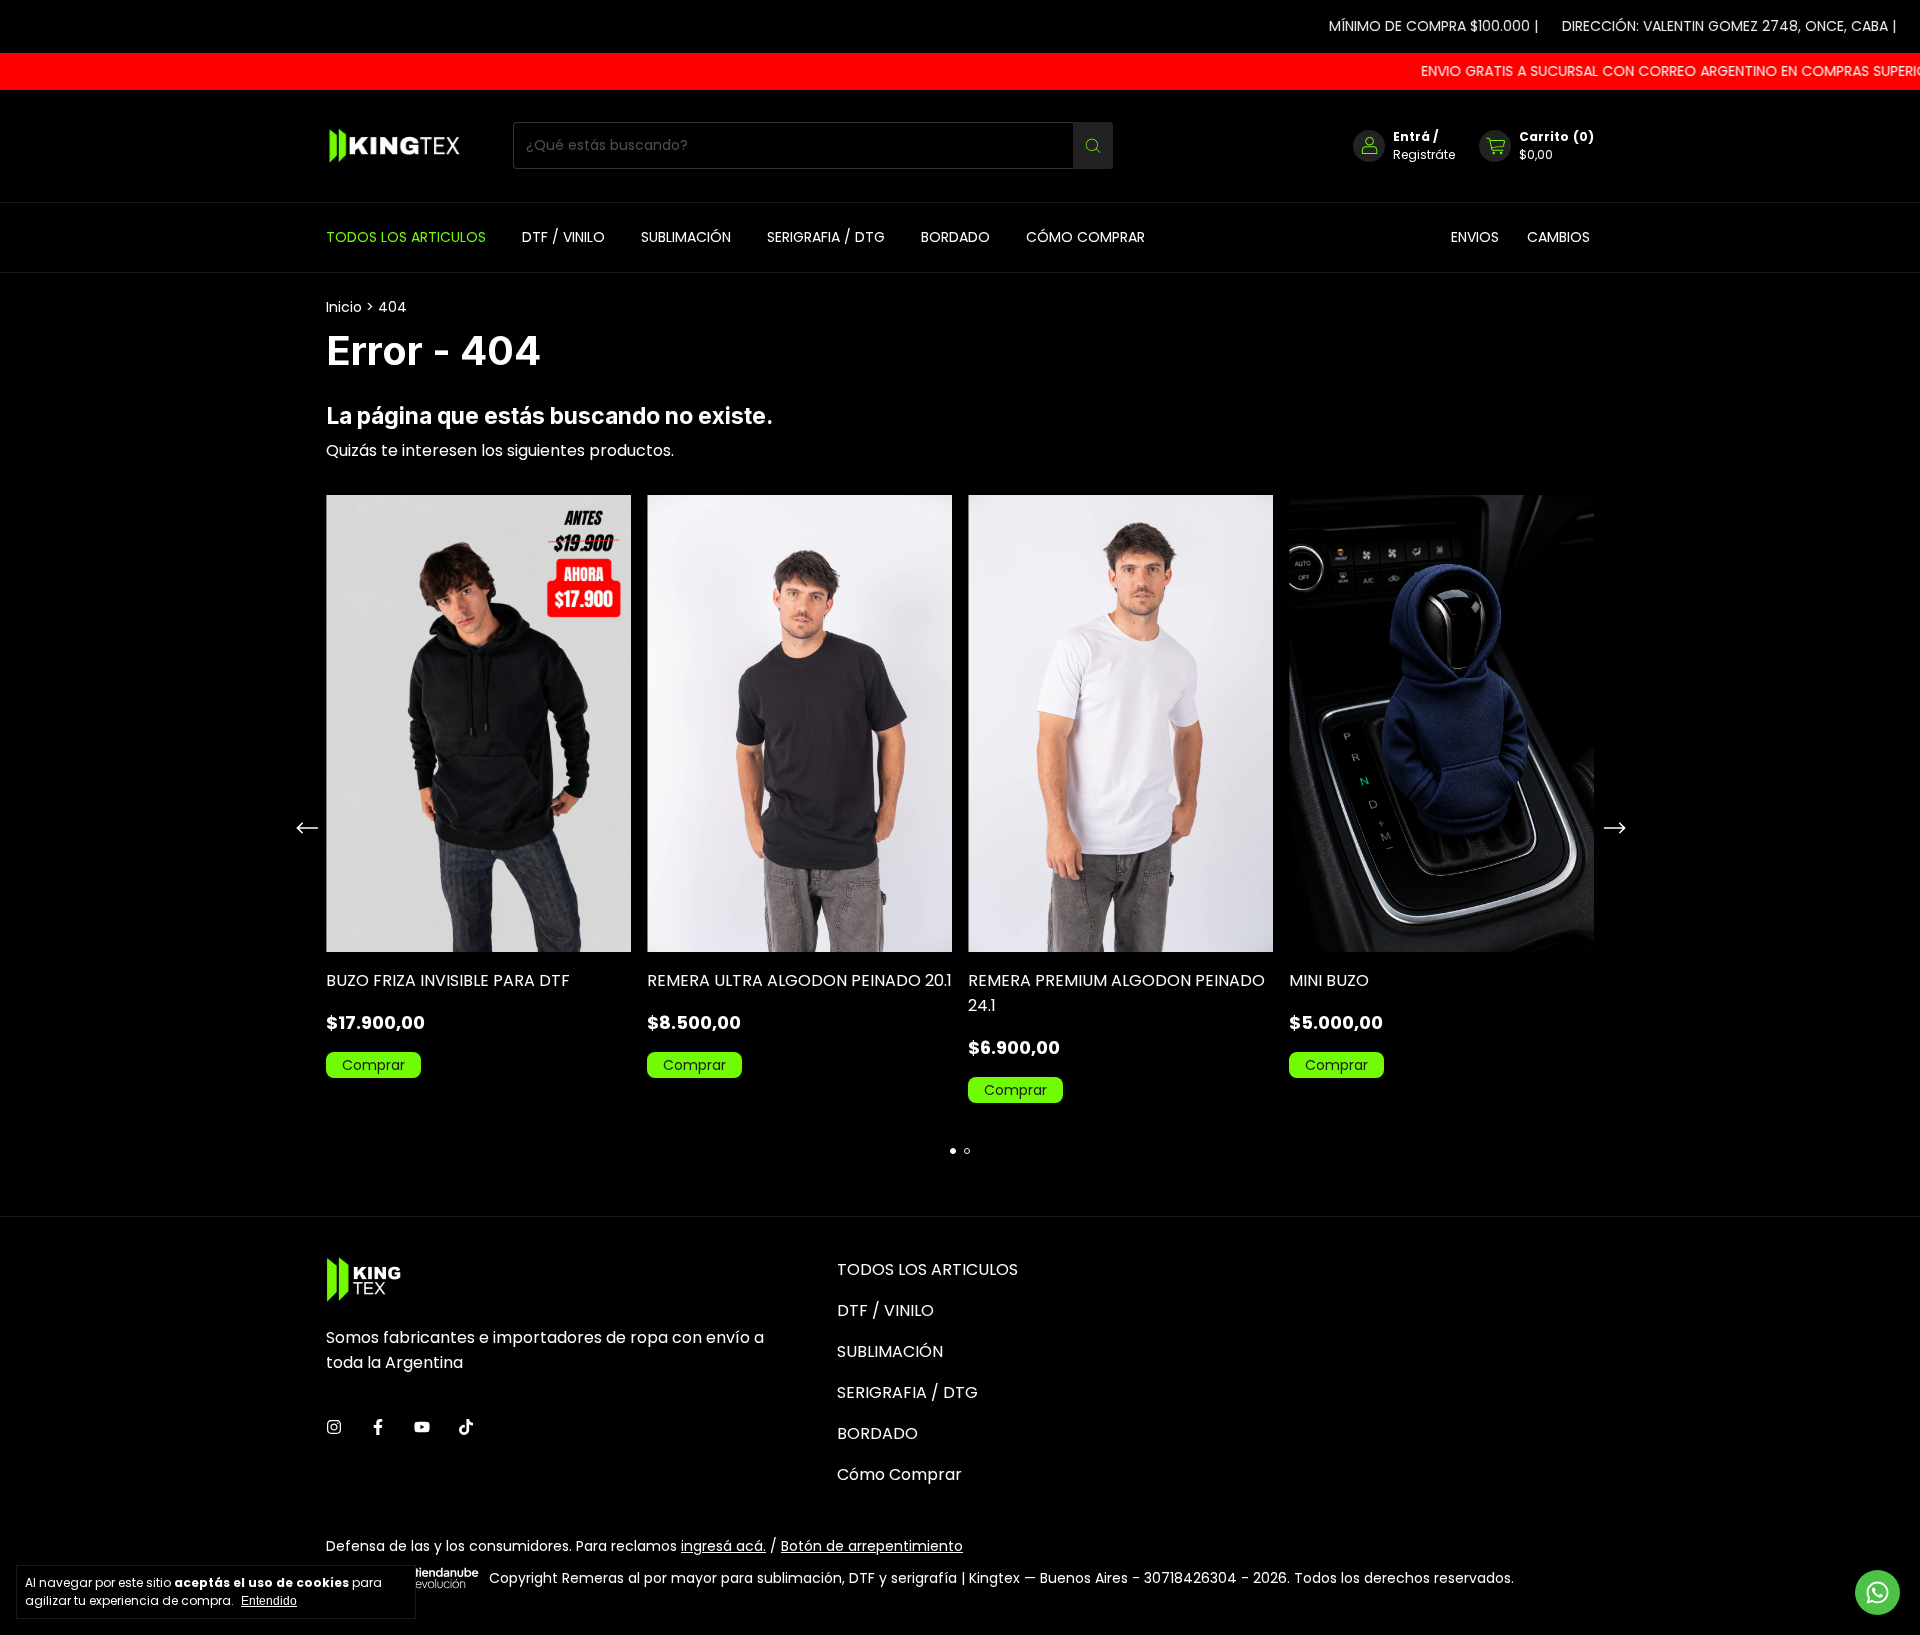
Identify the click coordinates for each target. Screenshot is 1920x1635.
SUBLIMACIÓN (686, 237)
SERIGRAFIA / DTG (826, 237)
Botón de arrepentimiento (872, 1546)
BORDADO (955, 237)
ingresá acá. (723, 1546)
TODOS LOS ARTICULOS (406, 237)
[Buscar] (1093, 145)
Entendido (269, 1601)
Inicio (344, 307)
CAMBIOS (1558, 237)
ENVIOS (1475, 237)
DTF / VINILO (563, 237)
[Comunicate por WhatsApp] (1877, 1592)
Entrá (1411, 136)
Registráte (1424, 154)
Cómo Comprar (1085, 237)
